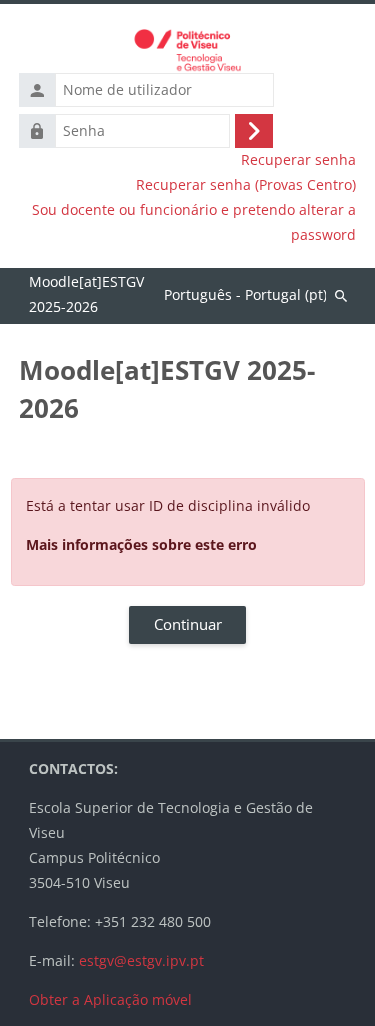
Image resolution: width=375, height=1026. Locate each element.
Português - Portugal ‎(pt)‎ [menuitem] (245, 294)
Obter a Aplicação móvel (110, 999)
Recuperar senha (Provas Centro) (246, 185)
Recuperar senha (298, 160)
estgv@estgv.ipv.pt (141, 960)
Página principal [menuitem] (86, 296)
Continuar (188, 624)
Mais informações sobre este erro (141, 544)
